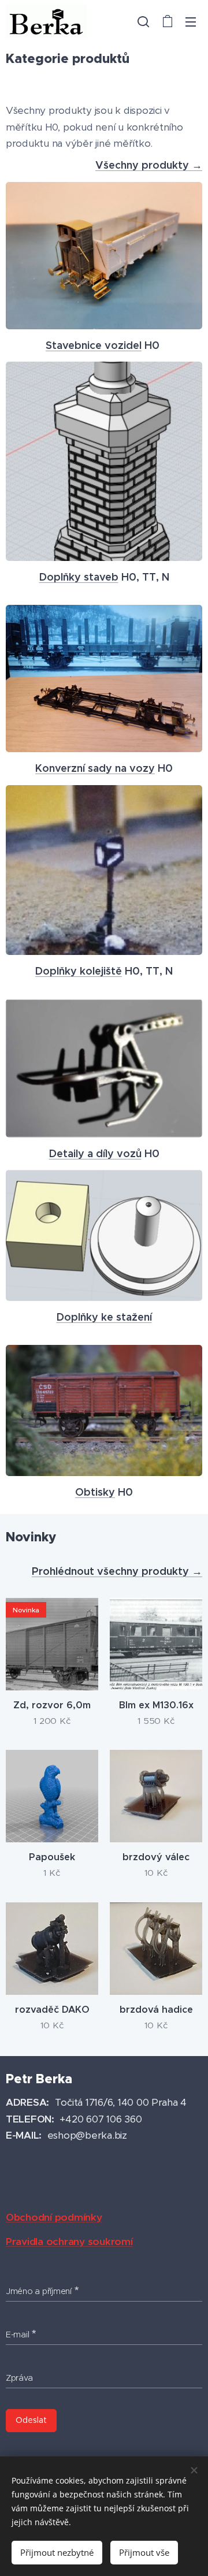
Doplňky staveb (79, 577)
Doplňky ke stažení (104, 1317)
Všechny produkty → (149, 165)
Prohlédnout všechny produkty (112, 1571)
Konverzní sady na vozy (95, 768)
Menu (191, 21)
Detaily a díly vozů (95, 1153)
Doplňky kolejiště (79, 971)
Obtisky (95, 1492)
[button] (143, 21)
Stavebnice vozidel (94, 345)
